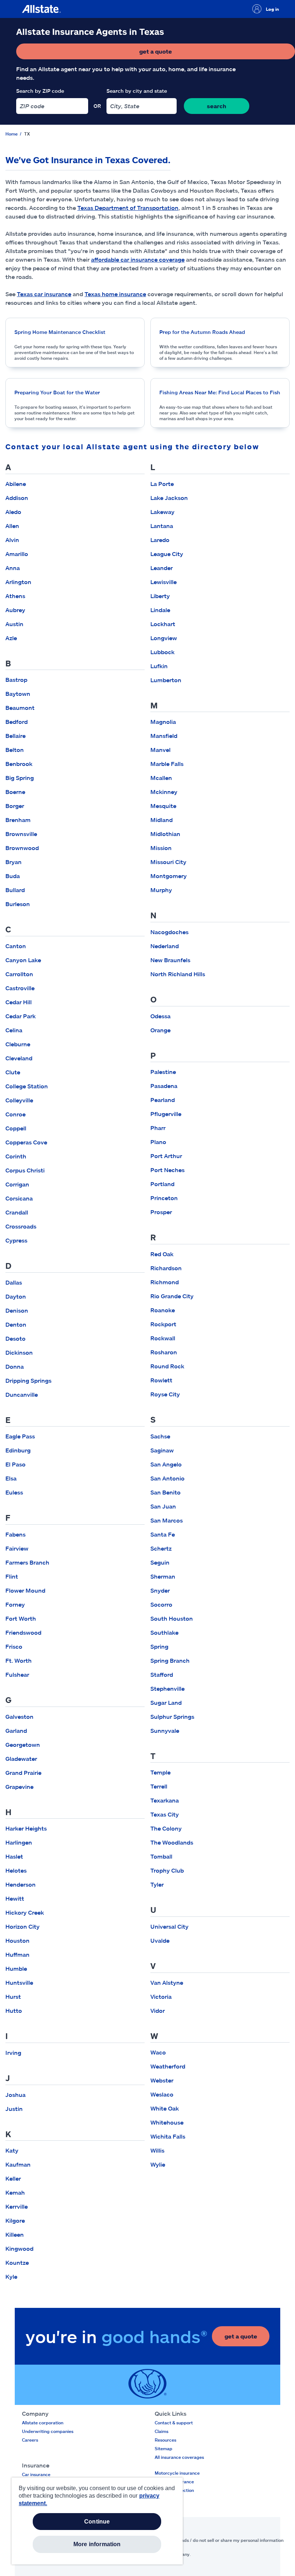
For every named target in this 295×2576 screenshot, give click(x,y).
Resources (165, 2440)
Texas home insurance (115, 294)
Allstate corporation (43, 2423)
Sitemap (164, 2448)
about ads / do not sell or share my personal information (226, 2540)
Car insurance (36, 2474)
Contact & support (174, 2423)
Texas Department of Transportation (128, 208)
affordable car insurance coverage (138, 259)
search (217, 106)
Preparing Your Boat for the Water (57, 392)
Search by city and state (137, 91)
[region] (97, 2521)
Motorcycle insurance (177, 2473)
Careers (30, 2440)
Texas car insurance (44, 294)
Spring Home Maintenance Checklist (60, 332)
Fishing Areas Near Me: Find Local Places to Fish (220, 392)
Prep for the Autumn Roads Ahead (202, 332)
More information (97, 2544)
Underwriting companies (48, 2431)
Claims (162, 2431)
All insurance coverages (179, 2457)
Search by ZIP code (40, 91)
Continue (97, 2522)
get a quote (180, 53)
